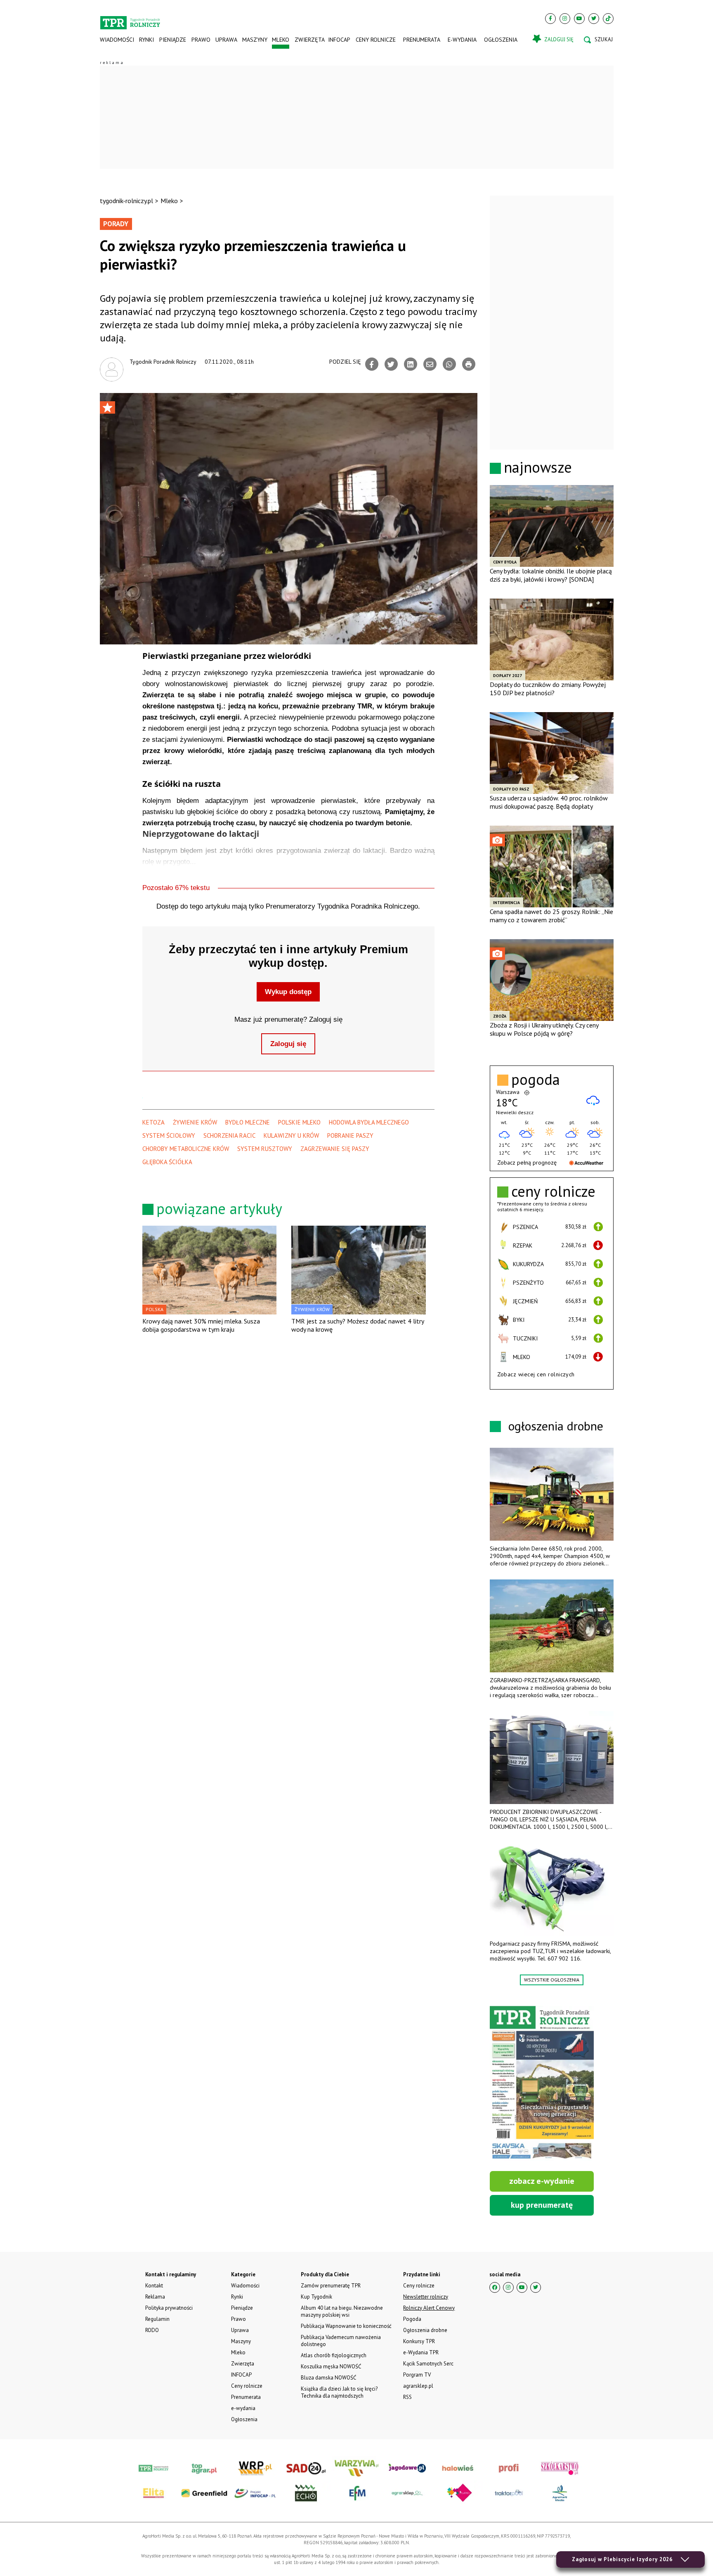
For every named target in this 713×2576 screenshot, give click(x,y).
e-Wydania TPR (421, 2352)
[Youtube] (579, 19)
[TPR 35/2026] (542, 2084)
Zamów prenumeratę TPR (331, 2286)
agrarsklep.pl (418, 2386)
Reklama (155, 2297)
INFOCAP (339, 40)
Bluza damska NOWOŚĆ (328, 2378)
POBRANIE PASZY (350, 1135)
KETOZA (153, 1122)
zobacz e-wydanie (542, 2181)
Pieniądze (173, 40)
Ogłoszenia (501, 40)
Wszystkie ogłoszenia (552, 1980)
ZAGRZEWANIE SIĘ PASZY (335, 1149)
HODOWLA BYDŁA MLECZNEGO (369, 1122)
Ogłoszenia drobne (425, 2330)
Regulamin (157, 2319)
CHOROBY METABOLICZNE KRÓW (186, 1149)
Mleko (281, 40)
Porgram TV (417, 2375)
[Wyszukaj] (598, 40)
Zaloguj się (288, 1044)
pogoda (536, 1080)
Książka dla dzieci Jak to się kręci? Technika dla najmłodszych (339, 2392)
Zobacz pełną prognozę (527, 1163)
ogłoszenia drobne (556, 1426)
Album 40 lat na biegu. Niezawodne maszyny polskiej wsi (342, 2311)
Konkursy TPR (419, 2341)
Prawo (201, 40)
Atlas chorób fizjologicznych (334, 2355)
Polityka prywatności (169, 2308)
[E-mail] (430, 364)
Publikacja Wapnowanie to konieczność (346, 2326)
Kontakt (154, 2286)
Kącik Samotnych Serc (428, 2364)
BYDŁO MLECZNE (248, 1122)
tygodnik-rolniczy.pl (126, 201)
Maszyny (254, 40)
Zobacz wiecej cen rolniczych (536, 1374)
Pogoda (412, 2319)
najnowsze (538, 467)
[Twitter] (594, 19)
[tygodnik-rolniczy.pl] (130, 19)
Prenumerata (422, 40)
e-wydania (462, 40)
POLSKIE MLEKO (299, 1122)
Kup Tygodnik (316, 2297)
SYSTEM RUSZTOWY (265, 1149)
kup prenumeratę (542, 2205)
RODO (152, 2330)
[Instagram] (565, 19)
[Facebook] (550, 19)
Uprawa (226, 40)
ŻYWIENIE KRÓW (195, 1122)
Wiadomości (117, 40)
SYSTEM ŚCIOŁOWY (169, 1135)
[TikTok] (608, 19)
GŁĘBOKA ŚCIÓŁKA (167, 1162)
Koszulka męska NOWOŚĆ (331, 2366)
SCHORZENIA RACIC (229, 1135)
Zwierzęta (309, 40)
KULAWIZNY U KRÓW (291, 1135)
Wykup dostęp (288, 992)
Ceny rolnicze (376, 40)
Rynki (146, 40)
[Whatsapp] (449, 364)
